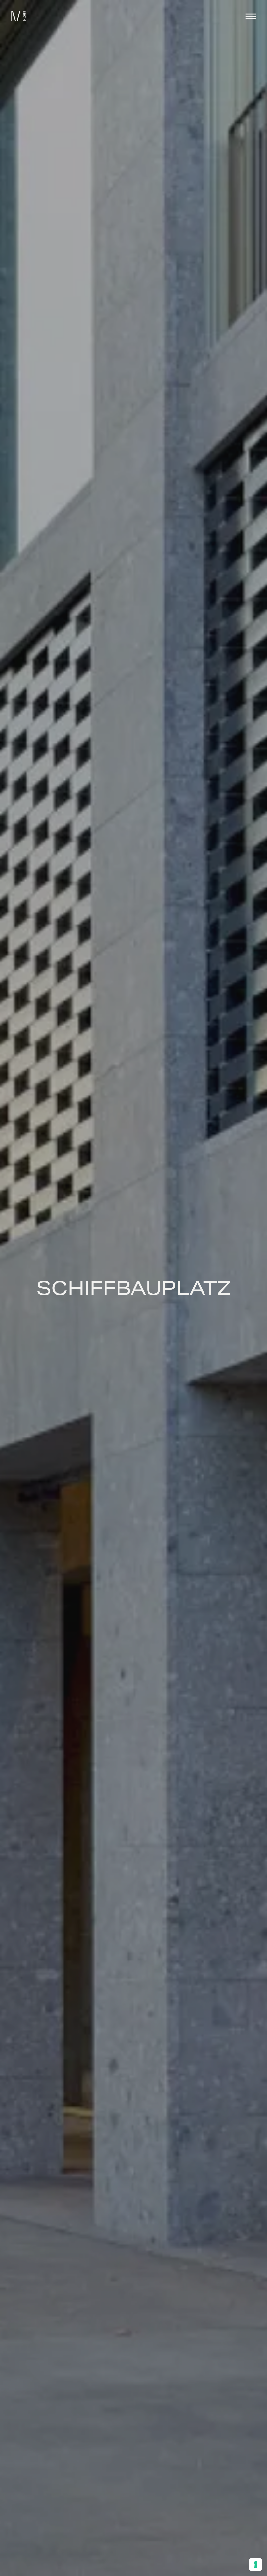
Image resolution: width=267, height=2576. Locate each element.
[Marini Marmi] (16, 16)
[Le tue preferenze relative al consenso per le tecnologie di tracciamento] (256, 2565)
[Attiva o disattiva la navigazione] (251, 16)
